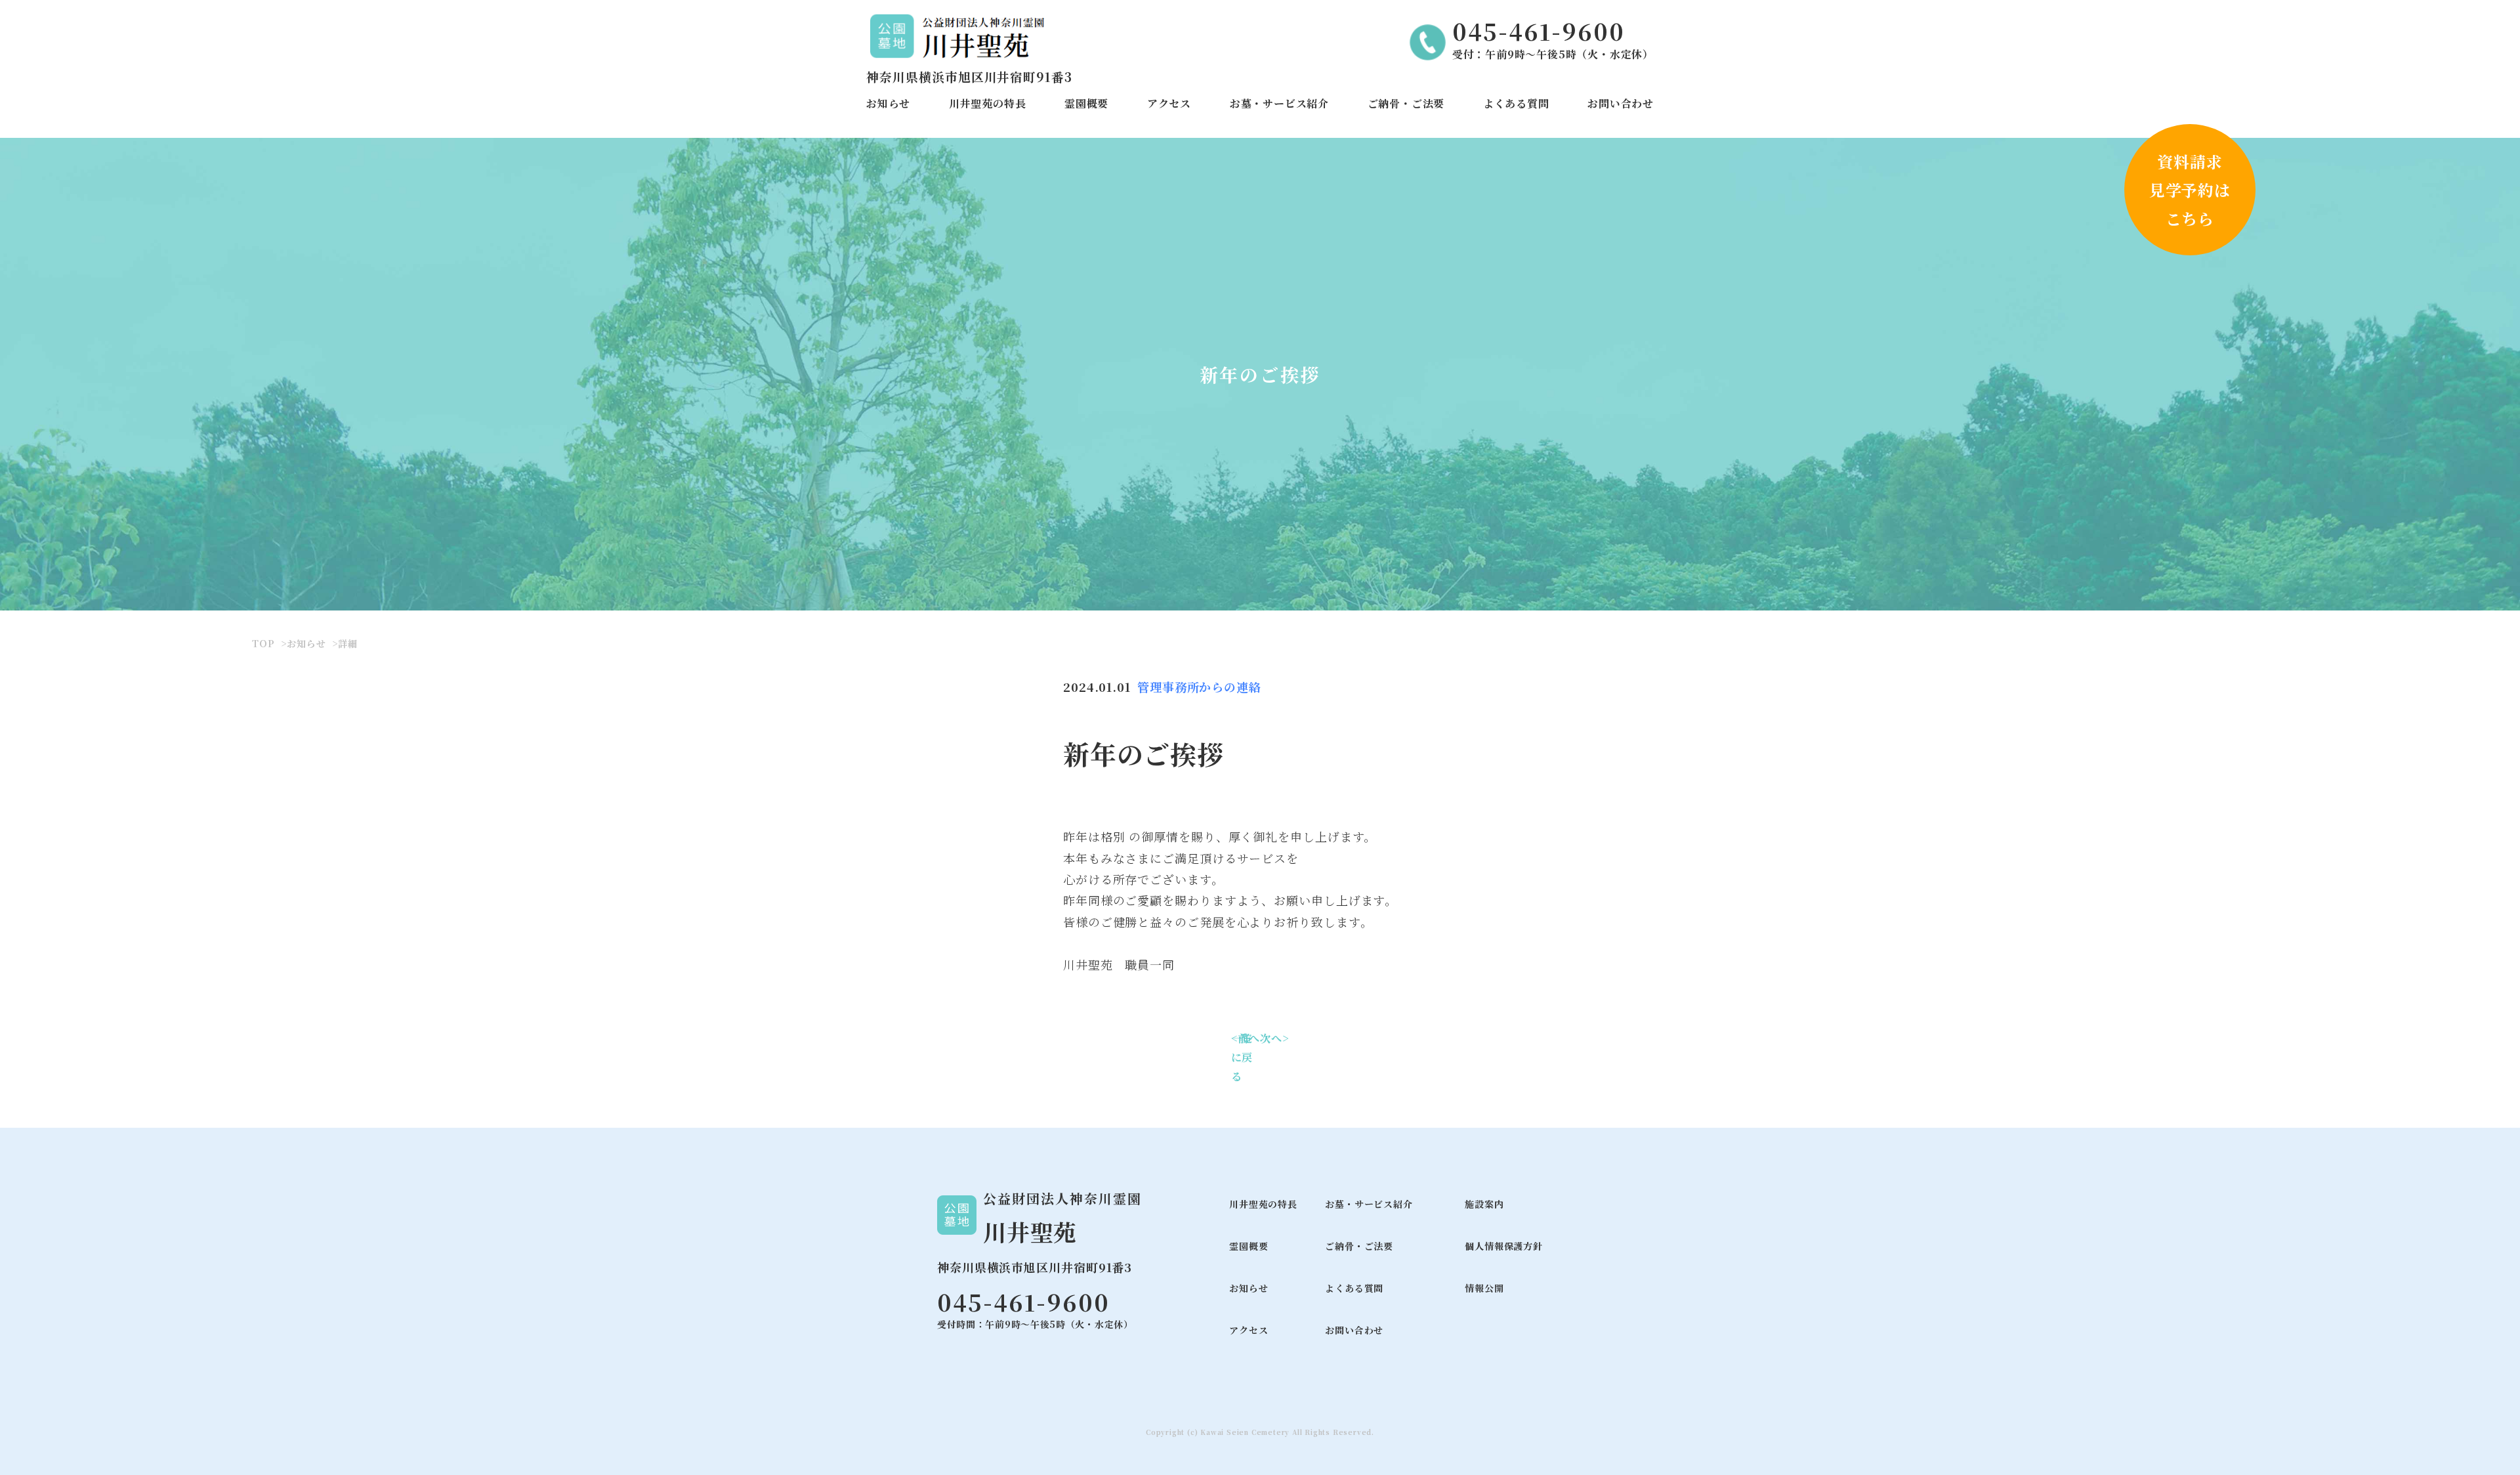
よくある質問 (1516, 103)
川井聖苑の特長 (988, 103)
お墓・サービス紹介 (1279, 103)
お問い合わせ (1621, 103)
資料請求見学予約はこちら (2190, 189)
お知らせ (888, 103)
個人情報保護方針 (1503, 1246)
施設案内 (1484, 1204)
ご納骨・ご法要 (1406, 103)
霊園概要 (1086, 103)
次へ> (1274, 1038)
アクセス (1169, 103)
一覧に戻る (1242, 1057)
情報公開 (1484, 1288)
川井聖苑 (1030, 1232)
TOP (263, 643)
